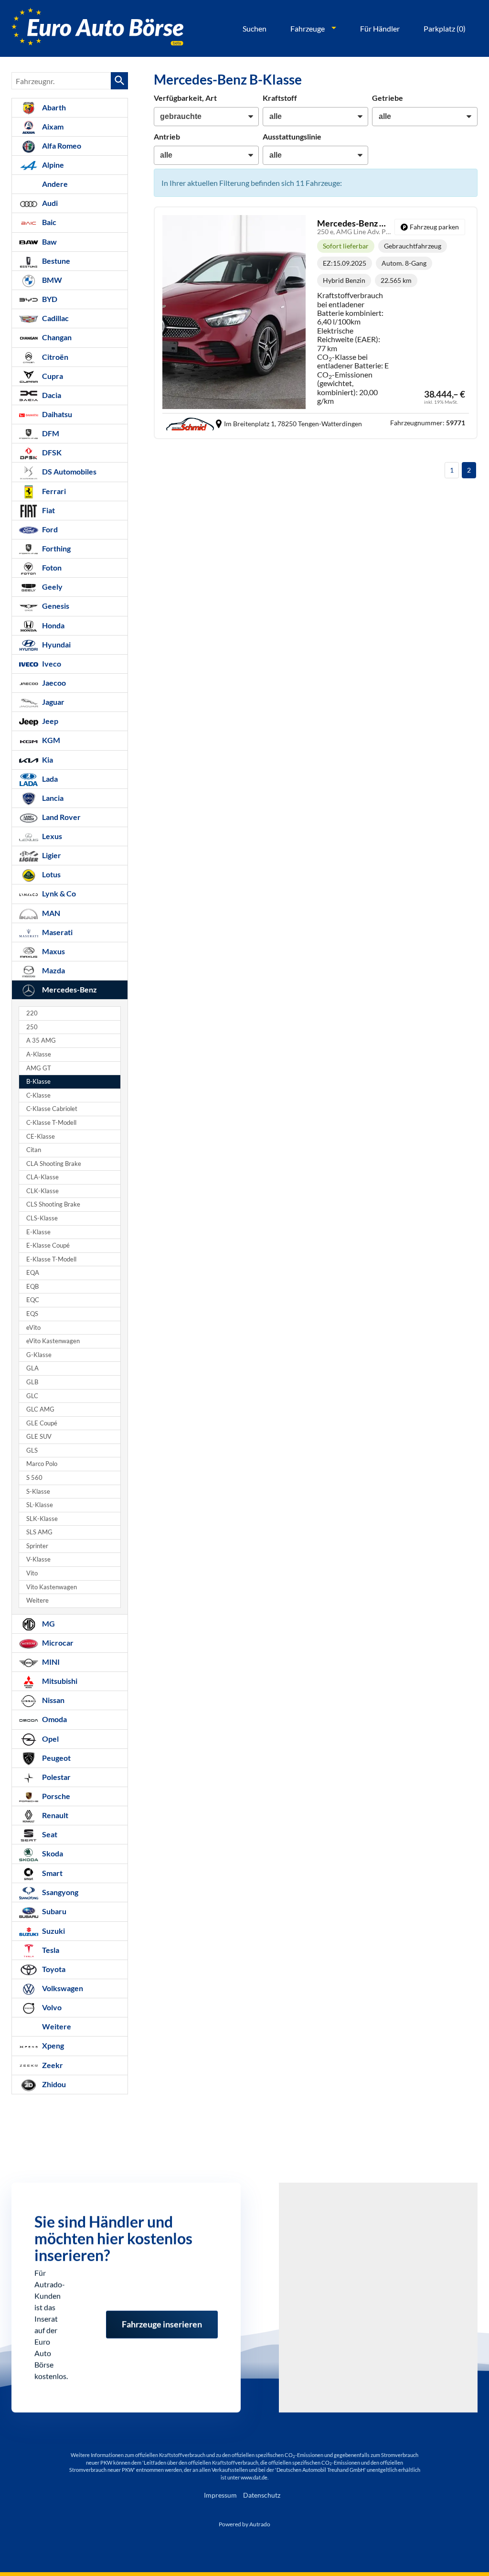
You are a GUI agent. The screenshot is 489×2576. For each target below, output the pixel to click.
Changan (56, 337)
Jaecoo (53, 683)
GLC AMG (40, 1409)
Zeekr (52, 2065)
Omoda (54, 1719)
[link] (430, 227)
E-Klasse (38, 1232)
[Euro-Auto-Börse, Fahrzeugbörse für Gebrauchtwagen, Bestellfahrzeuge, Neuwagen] (97, 28)
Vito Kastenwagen (52, 1587)
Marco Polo (42, 1464)
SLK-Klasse (42, 1519)
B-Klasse (38, 1082)
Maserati (57, 932)
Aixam (52, 126)
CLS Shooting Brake (53, 1204)
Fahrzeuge (308, 28)
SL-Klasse (40, 1505)
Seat (49, 1834)
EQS (32, 1314)
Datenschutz (262, 2495)
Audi (49, 203)
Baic (48, 222)
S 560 (34, 1478)
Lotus (51, 874)
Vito (32, 1573)
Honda (53, 625)
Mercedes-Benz (69, 989)
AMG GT (39, 1068)
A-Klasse (39, 1054)
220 (32, 1013)
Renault (54, 1815)
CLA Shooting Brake (54, 1164)
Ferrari (53, 491)
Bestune (55, 261)
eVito (33, 1328)
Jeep (49, 721)
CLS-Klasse (42, 1218)
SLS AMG (39, 1532)
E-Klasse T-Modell (51, 1259)
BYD (49, 299)
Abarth (53, 107)
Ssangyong (59, 1892)
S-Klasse (38, 1492)
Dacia (51, 395)
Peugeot (56, 1758)
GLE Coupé (42, 1423)
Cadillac (55, 318)
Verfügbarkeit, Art (185, 98)
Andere (54, 184)
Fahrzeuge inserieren (162, 2318)
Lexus (51, 836)
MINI (50, 1662)
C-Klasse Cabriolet (52, 1109)
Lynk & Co (58, 893)
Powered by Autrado (244, 2524)
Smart (52, 1873)
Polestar (56, 1777)
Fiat (48, 510)
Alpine (52, 165)
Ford (49, 529)
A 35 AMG (41, 1040)
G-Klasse (39, 1355)
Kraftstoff (280, 98)
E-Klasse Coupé (48, 1245)
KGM (50, 740)
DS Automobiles (69, 471)
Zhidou (53, 2084)
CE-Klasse (41, 1137)
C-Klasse (38, 1095)
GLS (32, 1450)
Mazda (53, 970)
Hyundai (56, 644)
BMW (51, 280)
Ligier (51, 855)
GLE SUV (39, 1437)
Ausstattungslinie (292, 136)
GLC (32, 1396)
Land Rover (61, 817)
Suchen (255, 28)
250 (32, 1027)
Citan (34, 1150)
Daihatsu (56, 414)
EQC (33, 1300)
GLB (32, 1382)
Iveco (51, 663)
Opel (50, 1739)
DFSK (51, 452)
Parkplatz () (445, 28)
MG (48, 1623)
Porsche (55, 1796)
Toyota (53, 1969)
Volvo (51, 2007)
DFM (50, 433)
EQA (33, 1273)
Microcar (57, 1643)
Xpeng (52, 2045)
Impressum (220, 2495)
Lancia (52, 798)
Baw (49, 242)
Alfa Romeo (61, 146)
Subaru (53, 1911)
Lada (49, 779)
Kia (47, 760)
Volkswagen (62, 1988)
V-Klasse (38, 1559)
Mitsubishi (59, 1681)
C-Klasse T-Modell (51, 1123)
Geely (52, 587)
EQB (32, 1287)
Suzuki (53, 1931)
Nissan (53, 1700)
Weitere (37, 1601)
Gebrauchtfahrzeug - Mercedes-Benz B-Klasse (316, 323)
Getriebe (388, 98)
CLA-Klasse (43, 1177)
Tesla (50, 1950)
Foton (51, 567)
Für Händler (380, 28)
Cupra (52, 376)
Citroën (54, 357)
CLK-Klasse (43, 1191)
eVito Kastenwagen (53, 1341)
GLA (32, 1368)
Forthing (56, 548)
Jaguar (53, 702)
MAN (50, 913)
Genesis (55, 606)
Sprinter (37, 1546)
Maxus (53, 951)
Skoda (52, 1853)
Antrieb (167, 136)
